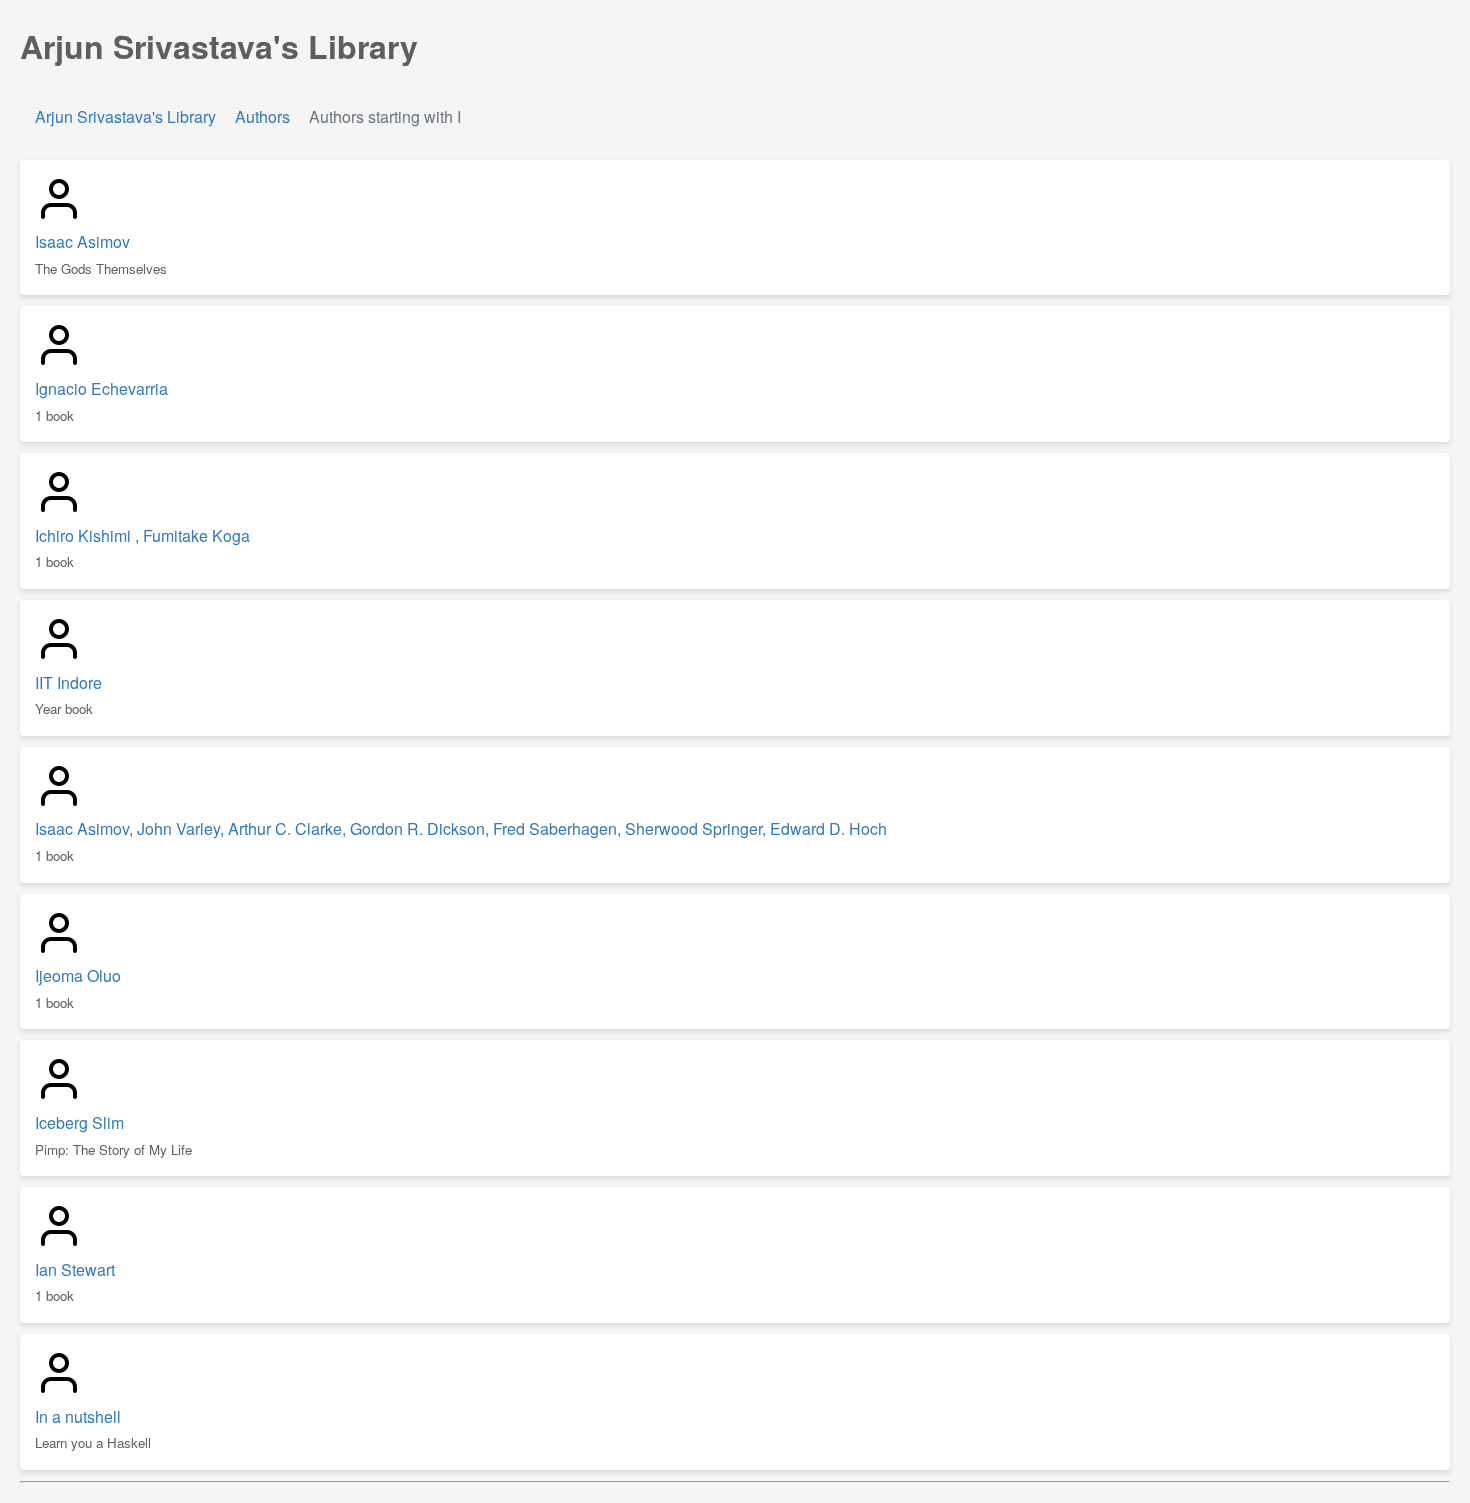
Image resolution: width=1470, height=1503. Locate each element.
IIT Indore (68, 682)
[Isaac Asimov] (59, 216)
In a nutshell (78, 1416)
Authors (262, 116)
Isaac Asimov (82, 241)
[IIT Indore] (59, 656)
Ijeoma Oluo (78, 975)
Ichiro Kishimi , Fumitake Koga (142, 535)
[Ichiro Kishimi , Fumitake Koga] (59, 509)
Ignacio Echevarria (101, 388)
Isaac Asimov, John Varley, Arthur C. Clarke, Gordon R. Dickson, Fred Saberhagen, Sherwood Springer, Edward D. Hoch (461, 828)
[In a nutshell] (59, 1390)
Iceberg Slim (79, 1122)
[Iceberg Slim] (59, 1096)
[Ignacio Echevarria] (59, 362)
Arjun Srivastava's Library (127, 116)
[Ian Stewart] (59, 1243)
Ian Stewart (75, 1269)
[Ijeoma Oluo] (59, 950)
